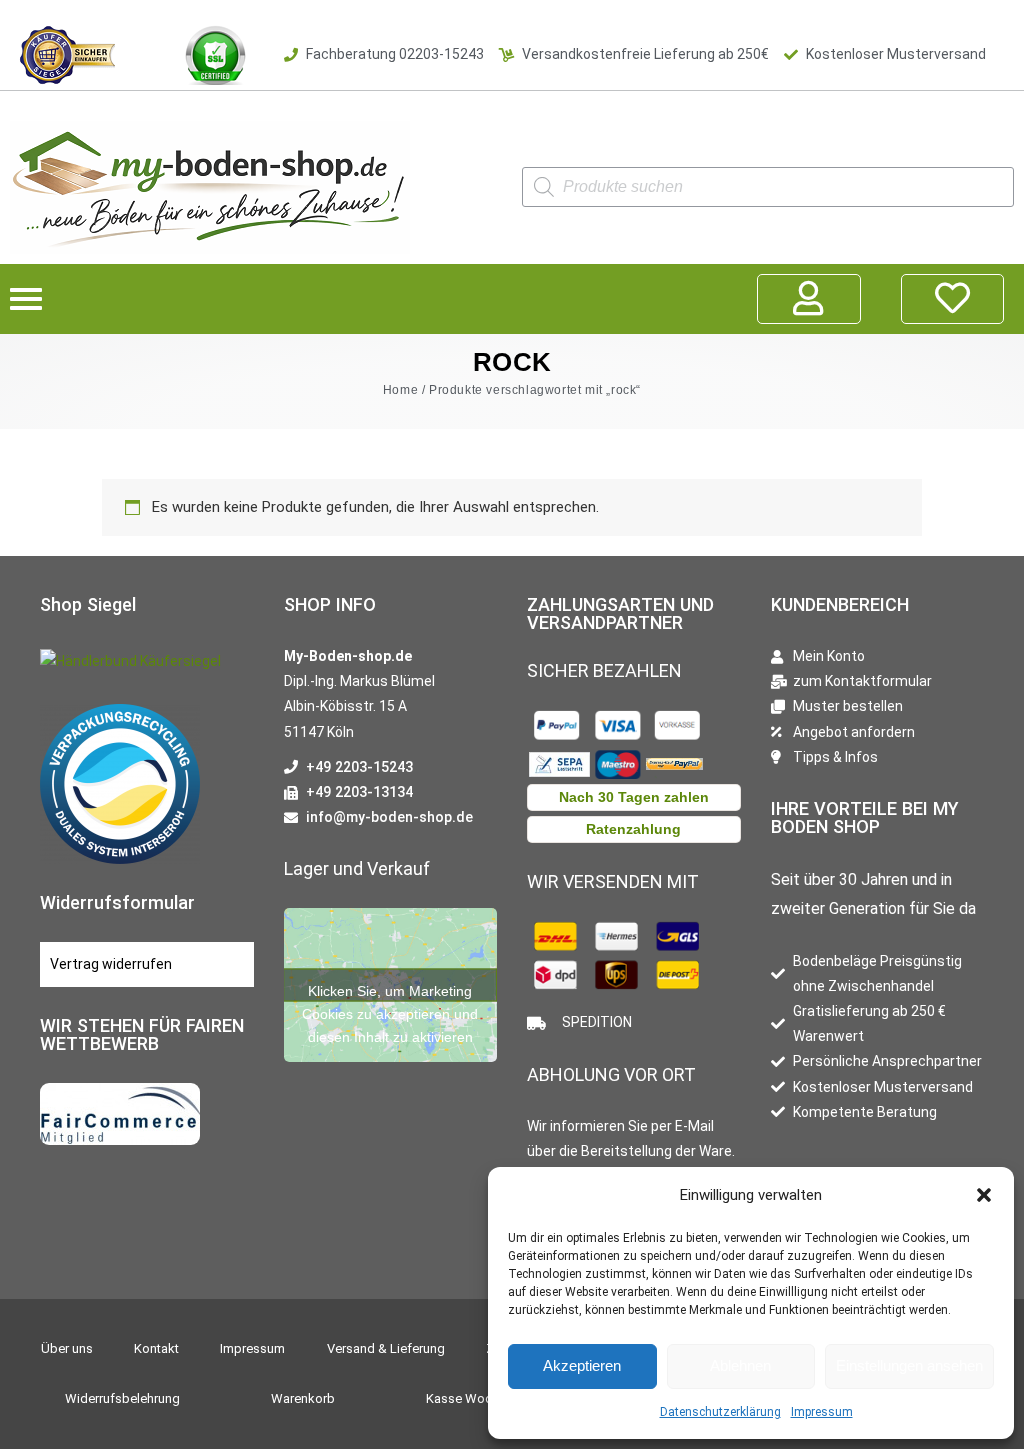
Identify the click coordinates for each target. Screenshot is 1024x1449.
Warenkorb (303, 1398)
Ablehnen (740, 1365)
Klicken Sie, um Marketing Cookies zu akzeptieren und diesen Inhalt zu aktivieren (390, 992)
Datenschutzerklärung (720, 1412)
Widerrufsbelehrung (122, 1398)
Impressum (822, 1412)
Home (400, 390)
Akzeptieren (582, 1365)
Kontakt (156, 1348)
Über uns (67, 1348)
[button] (984, 1195)
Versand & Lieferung (386, 1348)
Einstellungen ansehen (909, 1365)
